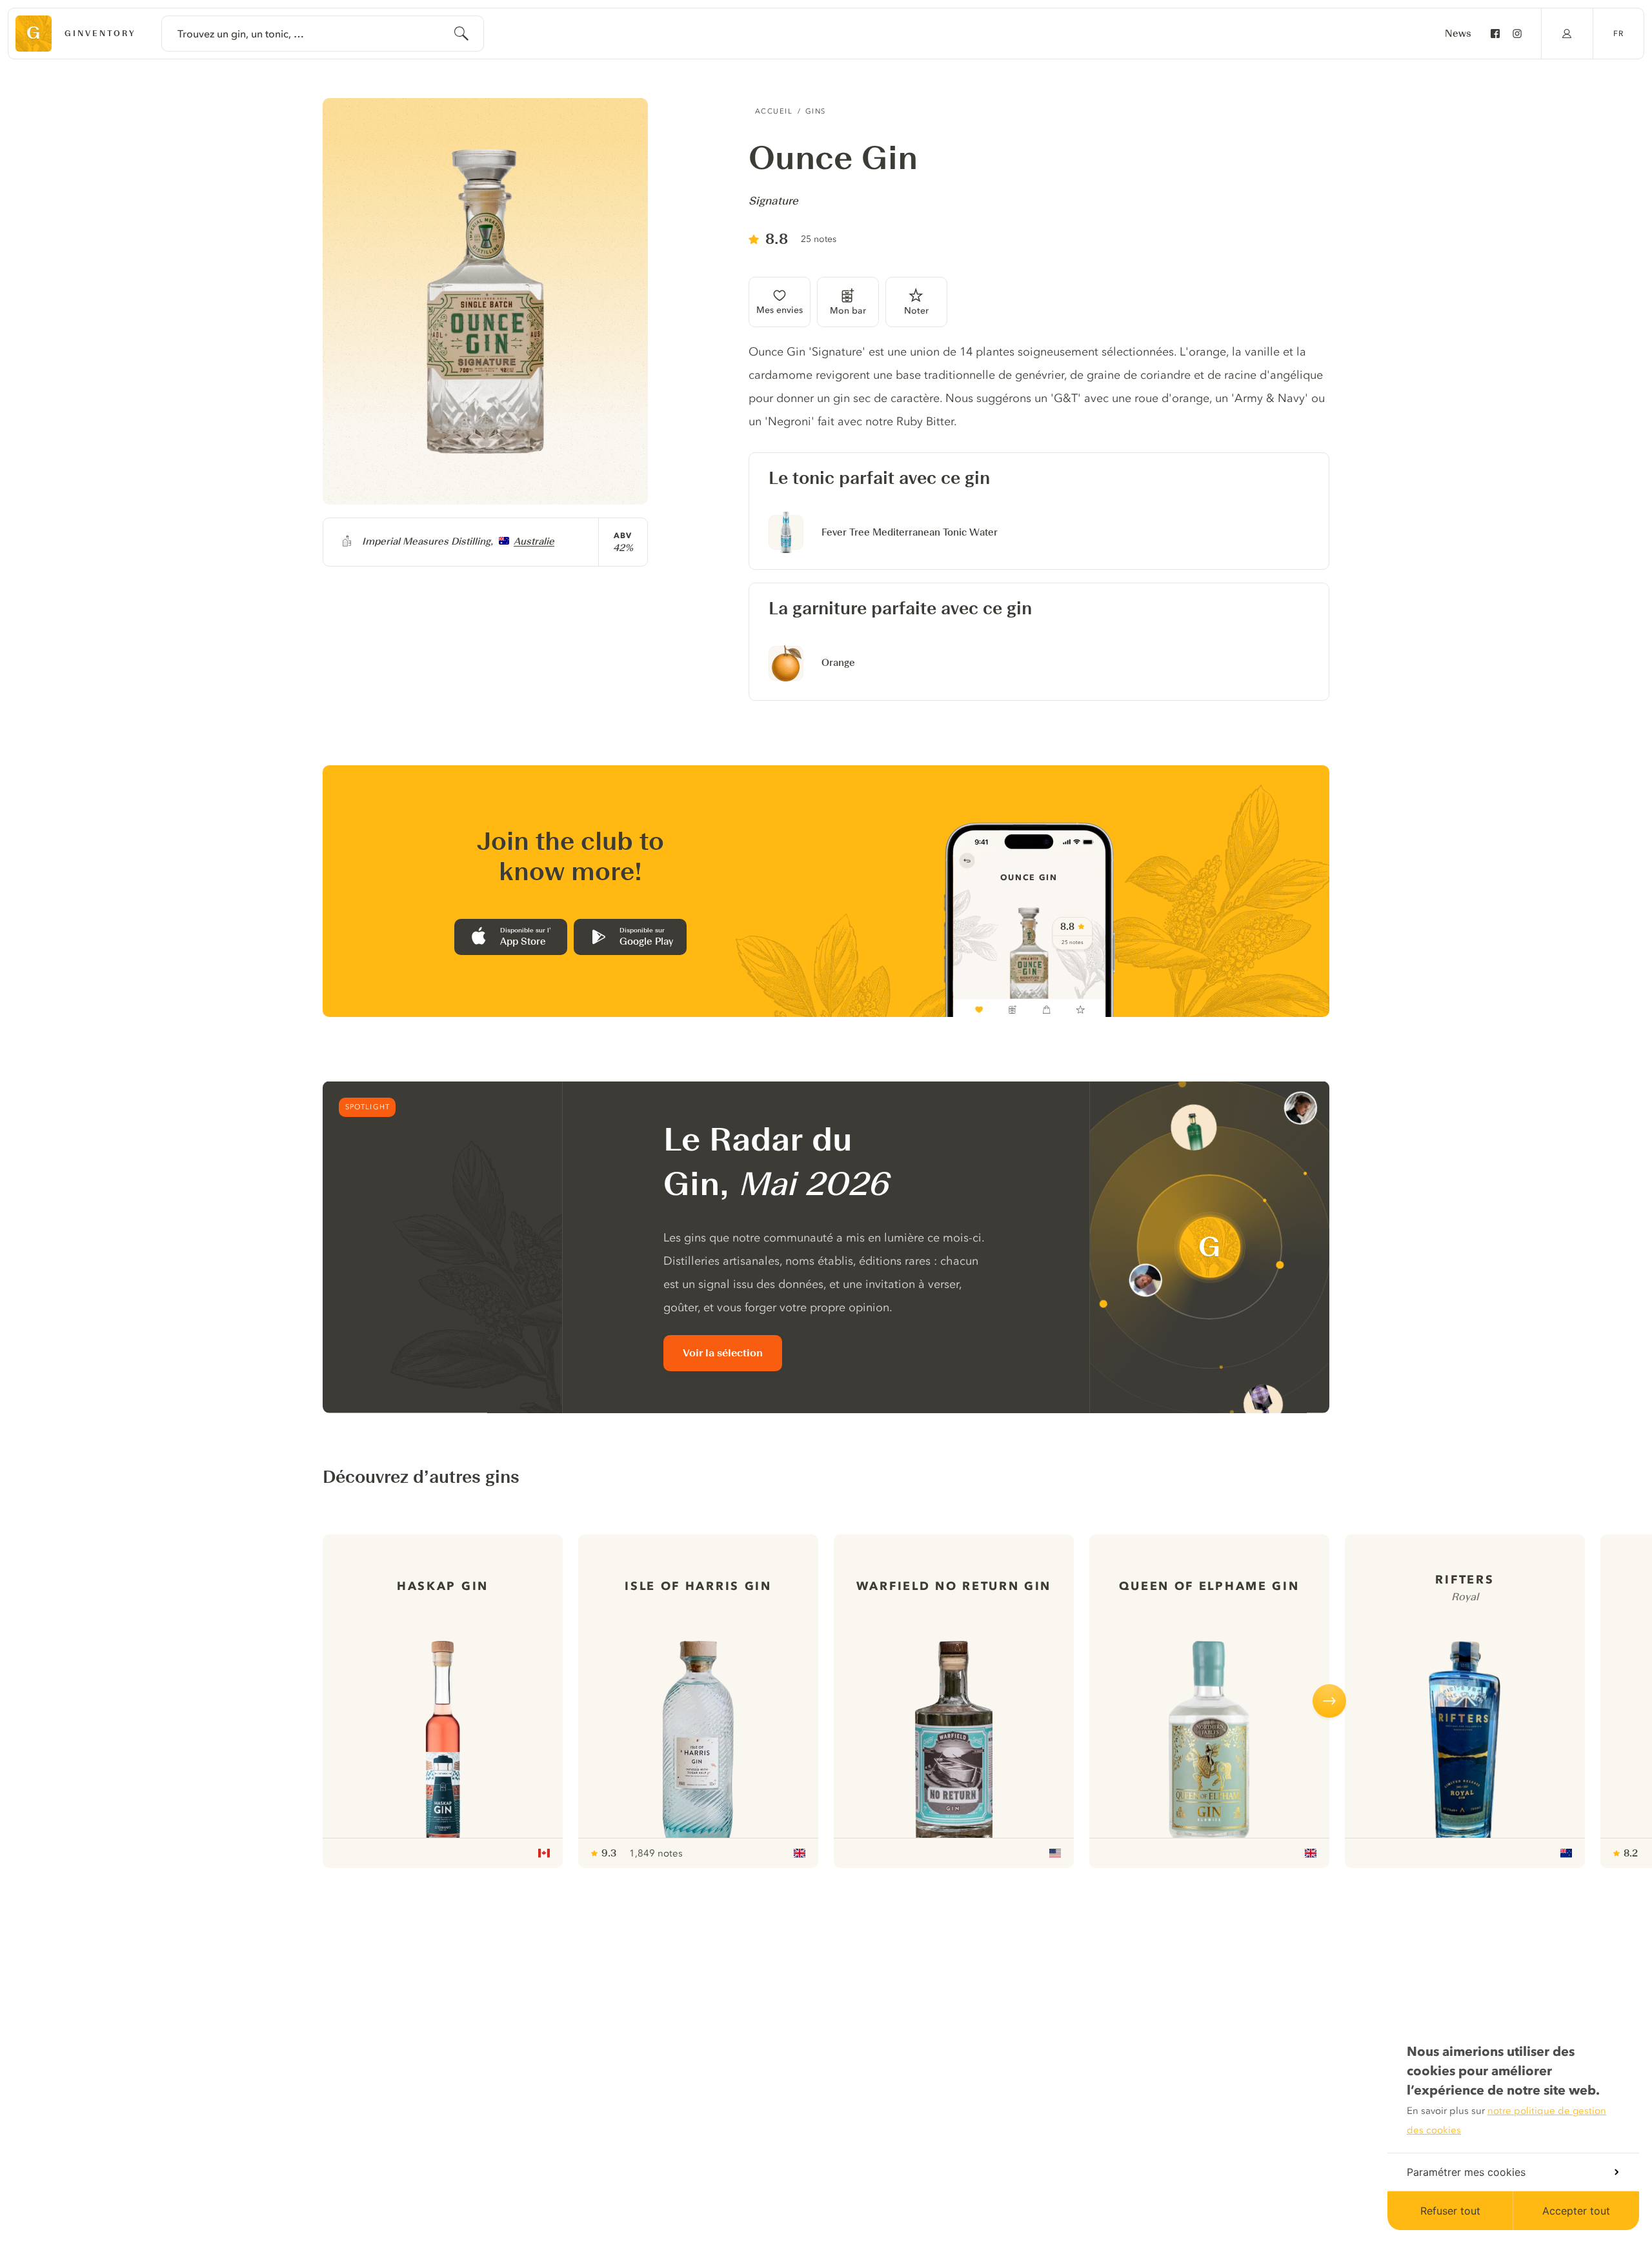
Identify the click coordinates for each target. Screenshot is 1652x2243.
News (1458, 34)
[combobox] (323, 34)
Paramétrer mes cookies (1466, 2172)
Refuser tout (1450, 2211)
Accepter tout (1576, 2211)
